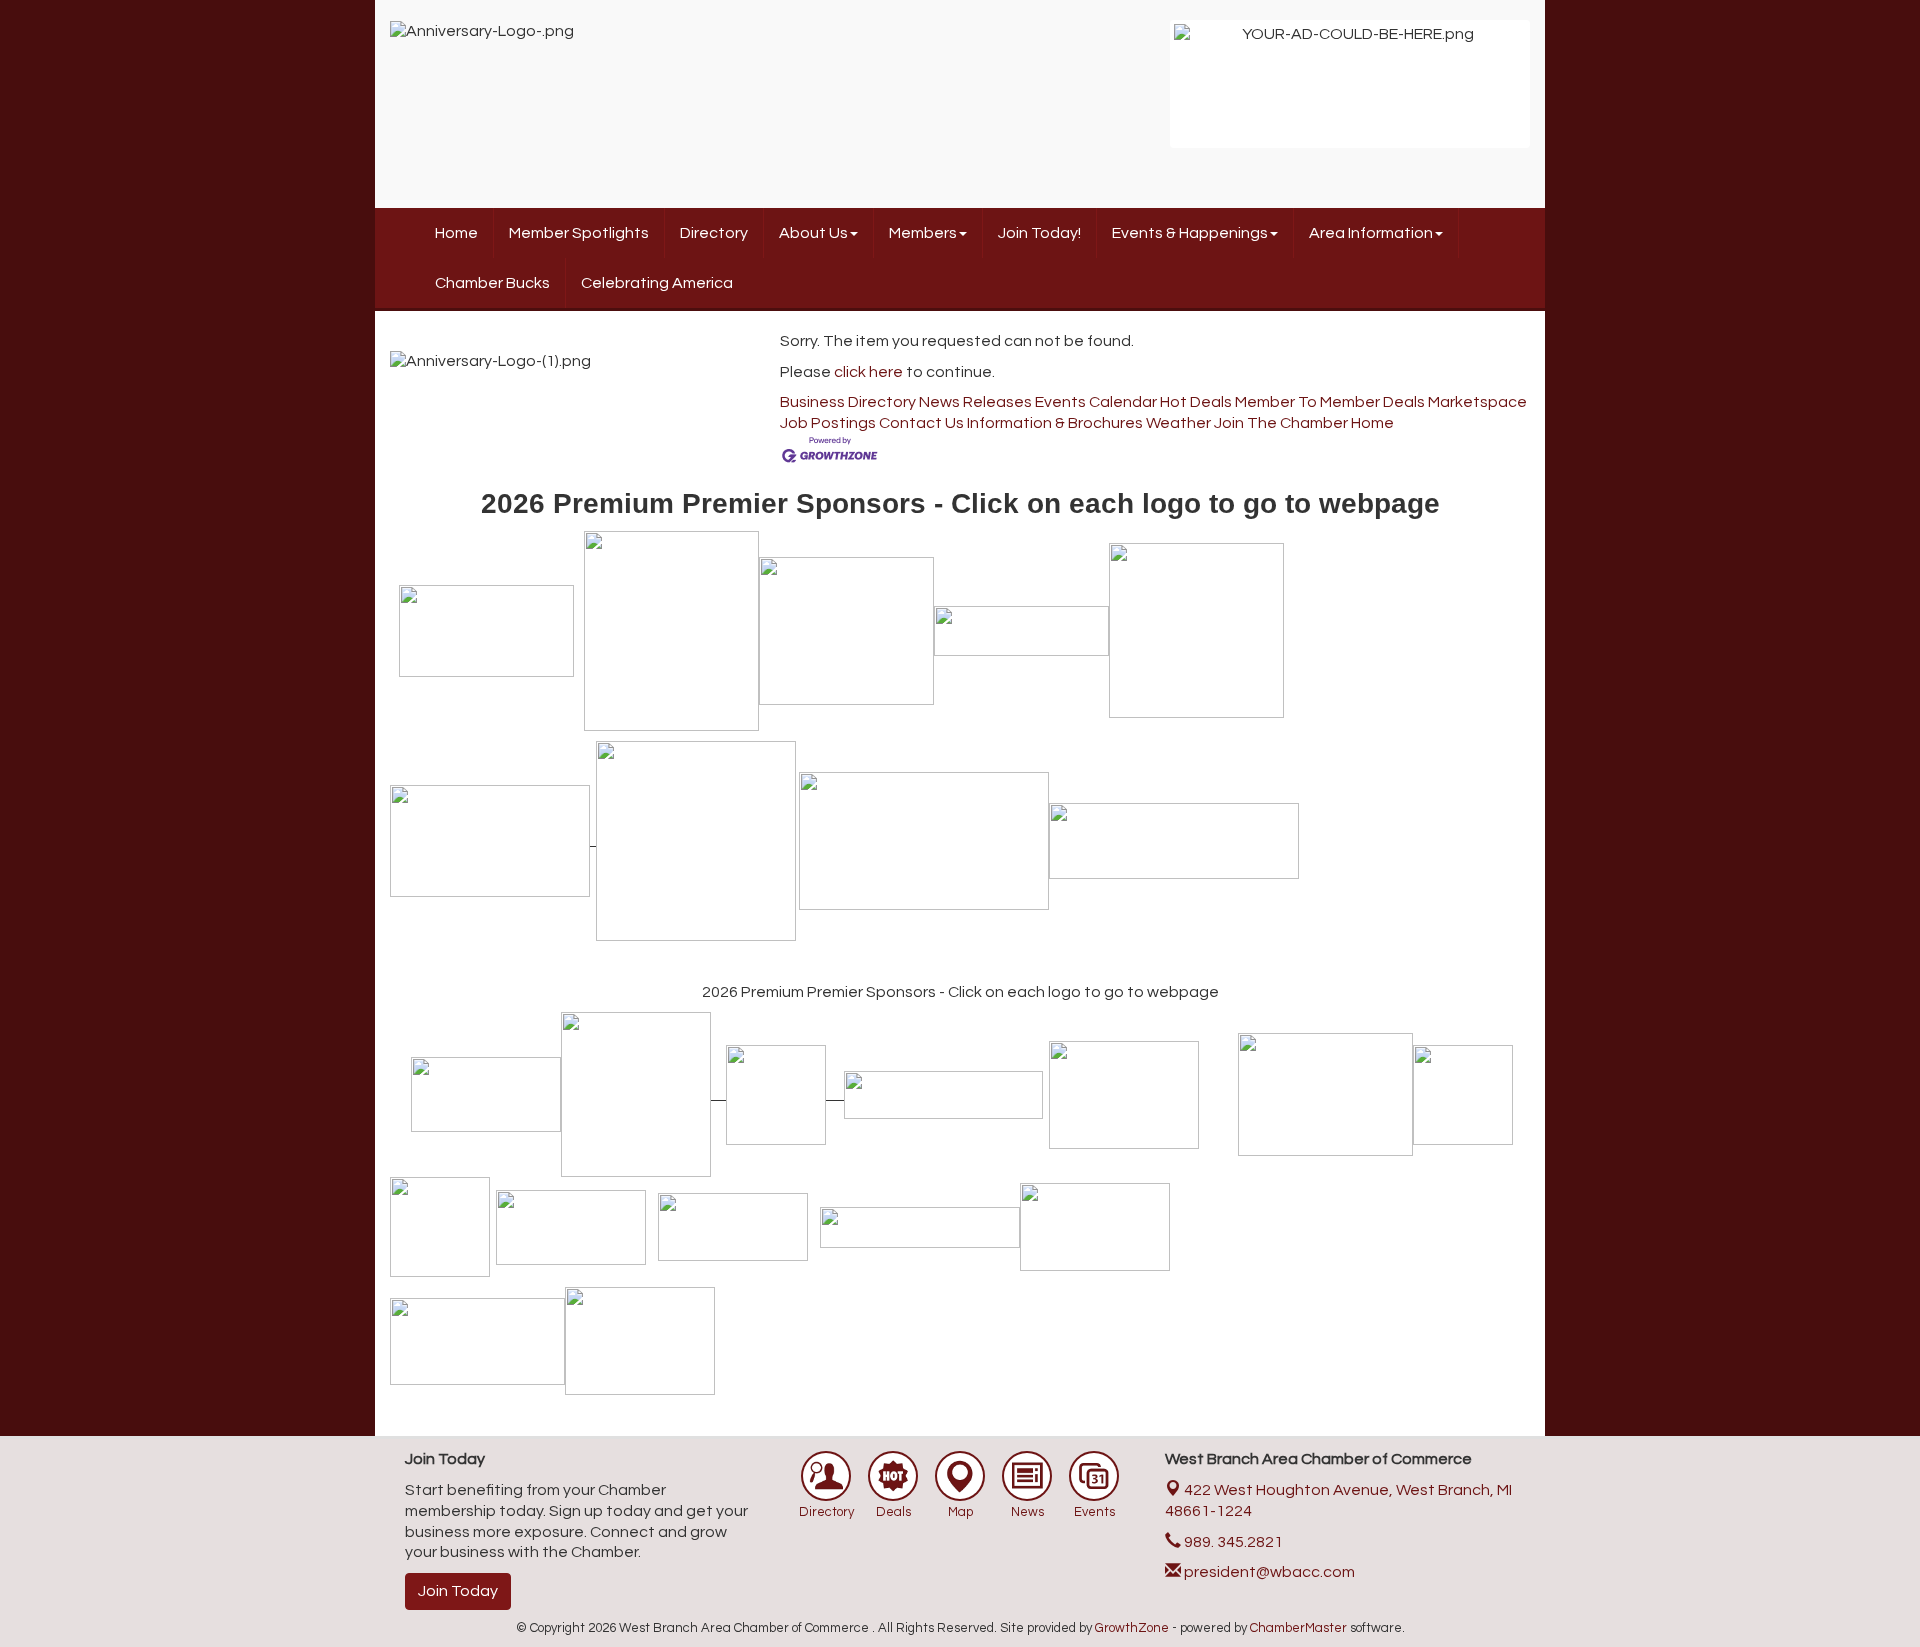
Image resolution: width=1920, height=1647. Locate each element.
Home (456, 233)
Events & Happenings (1190, 233)
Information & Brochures (1055, 423)
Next (1556, 94)
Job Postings (828, 423)
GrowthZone (1132, 1628)
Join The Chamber (1281, 423)
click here (868, 372)
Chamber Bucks (492, 283)
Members (923, 233)
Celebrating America (657, 283)
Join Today (458, 1591)
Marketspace (1477, 402)
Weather (1178, 423)
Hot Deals (1196, 402)
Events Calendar (1096, 402)
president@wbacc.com (1268, 1572)
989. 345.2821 (1232, 1542)
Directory (714, 233)
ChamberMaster (1298, 1628)
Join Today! (1039, 233)
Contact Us (921, 423)
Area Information (1371, 233)
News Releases (975, 402)
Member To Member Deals (1330, 402)
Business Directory (848, 402)
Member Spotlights (579, 233)
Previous (1144, 94)
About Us (813, 233)
